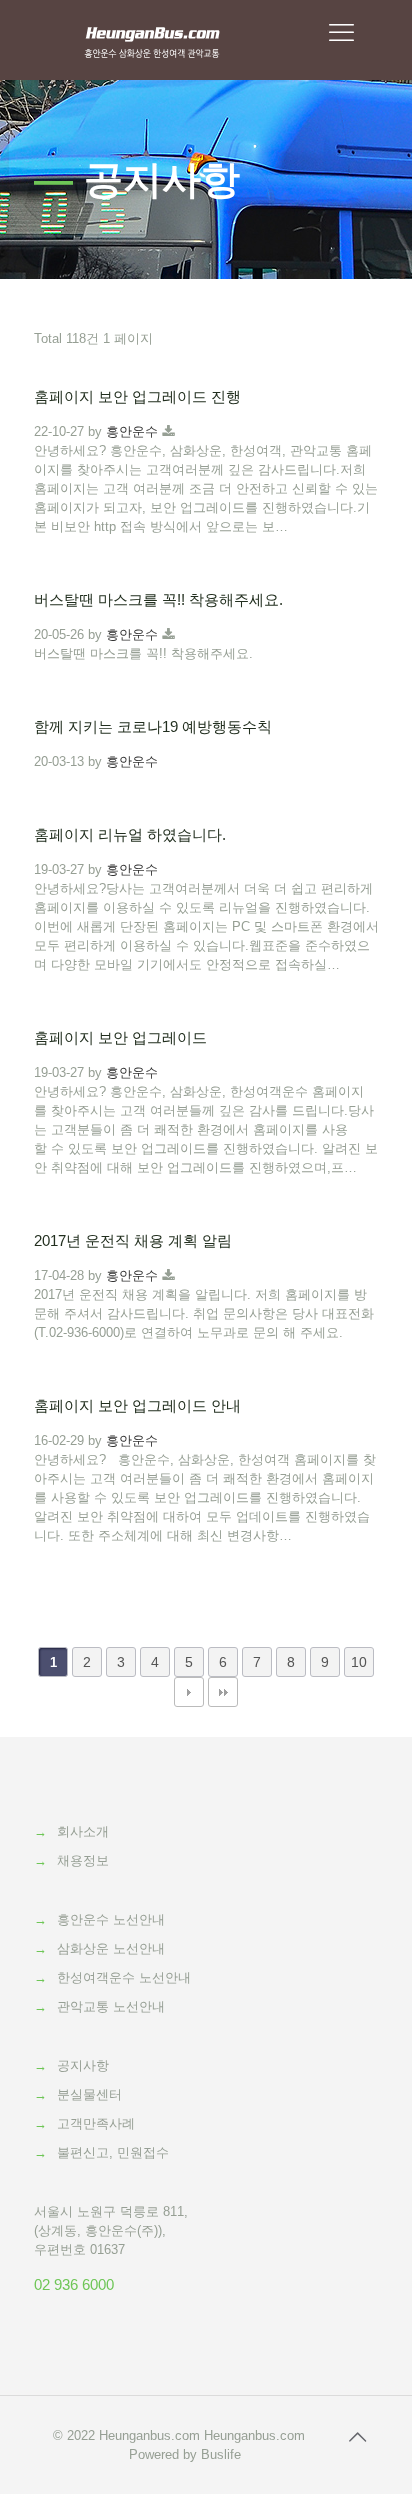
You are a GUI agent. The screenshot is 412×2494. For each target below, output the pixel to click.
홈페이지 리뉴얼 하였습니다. (130, 834)
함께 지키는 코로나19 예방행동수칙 (153, 726)
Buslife (221, 2454)
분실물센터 (89, 2094)
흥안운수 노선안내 (111, 1919)
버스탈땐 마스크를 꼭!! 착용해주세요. (158, 599)
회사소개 (83, 1831)
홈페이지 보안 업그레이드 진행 (137, 396)
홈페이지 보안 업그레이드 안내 (137, 1405)
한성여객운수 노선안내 (124, 1977)
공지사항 (83, 2065)
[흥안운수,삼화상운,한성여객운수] (152, 40)
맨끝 (223, 1692)
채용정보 (83, 1860)
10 (359, 1662)
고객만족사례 (96, 2123)
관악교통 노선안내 (111, 2006)
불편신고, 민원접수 (113, 2152)
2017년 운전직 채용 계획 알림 (133, 1240)
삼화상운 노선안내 (111, 1948)
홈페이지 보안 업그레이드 (120, 1037)
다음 (189, 1692)
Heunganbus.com (149, 2435)
